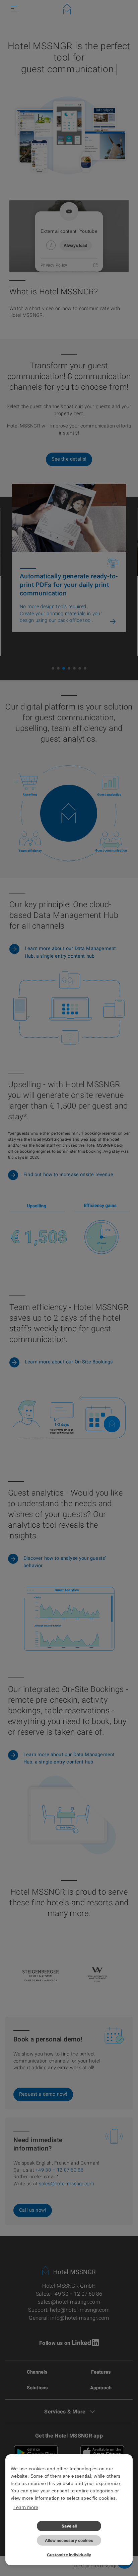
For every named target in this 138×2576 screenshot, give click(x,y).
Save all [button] (69, 2526)
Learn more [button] (26, 2507)
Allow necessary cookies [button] (69, 2540)
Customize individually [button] (69, 2555)
